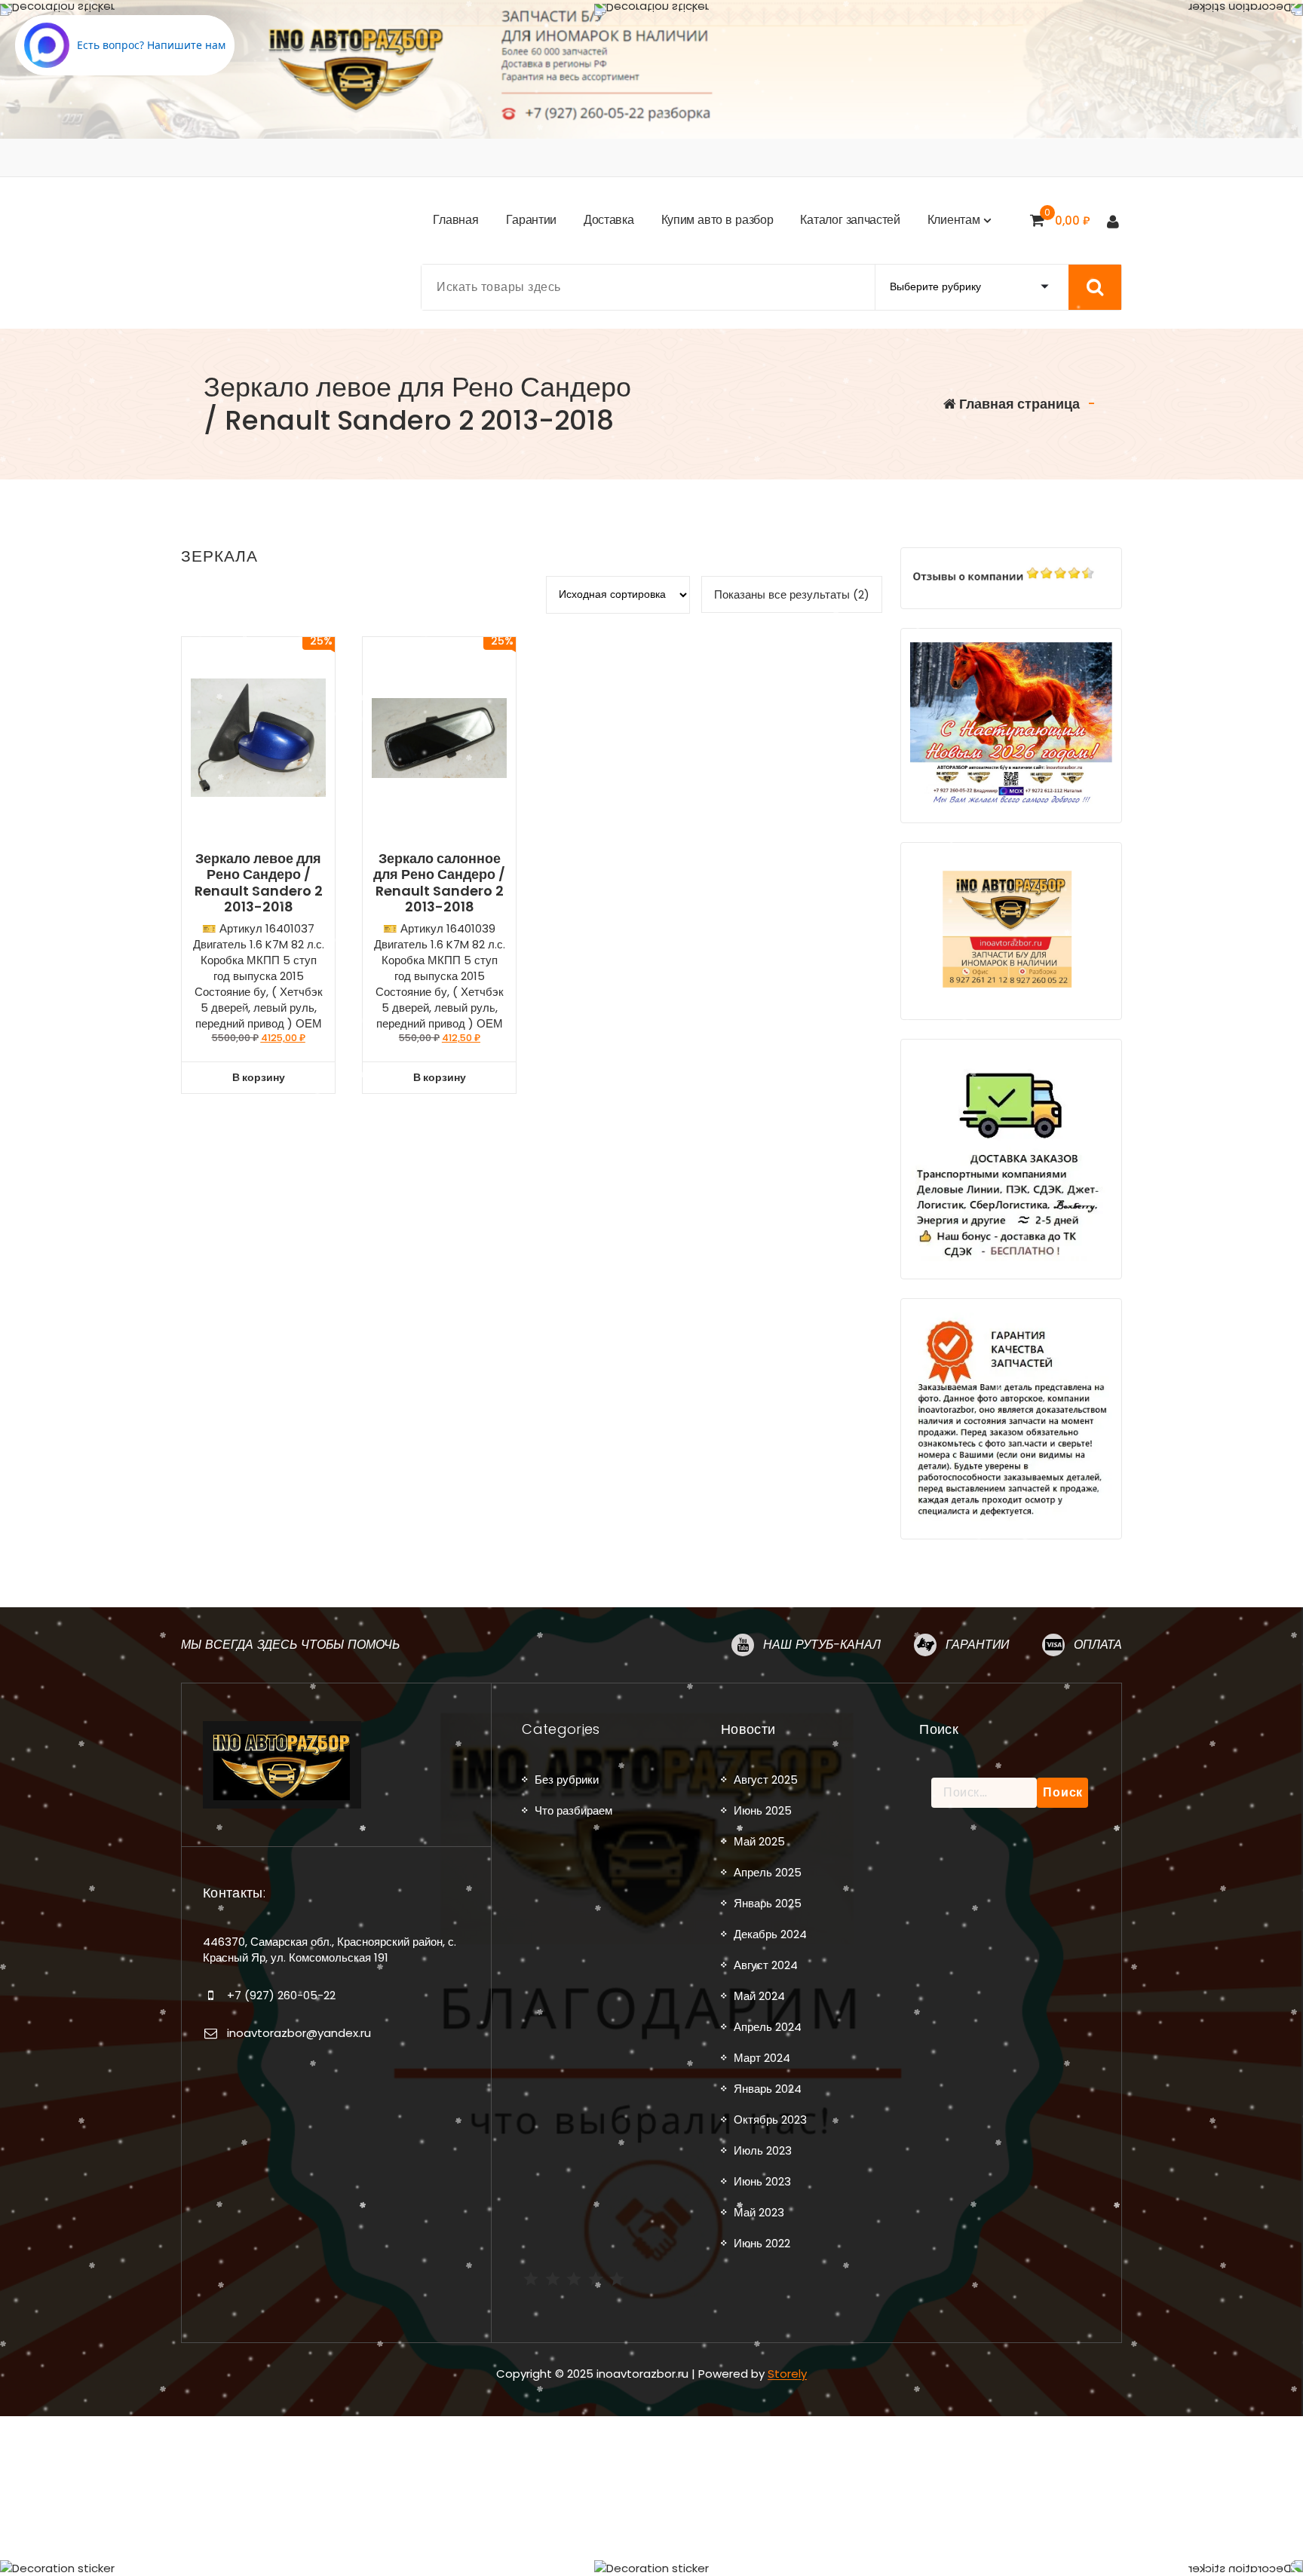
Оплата (1098, 1645)
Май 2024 (759, 1996)
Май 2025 (759, 1841)
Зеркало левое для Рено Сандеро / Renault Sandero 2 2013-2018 (259, 883)
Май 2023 (759, 2212)
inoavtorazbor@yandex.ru (299, 2033)
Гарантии (977, 1645)
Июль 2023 (763, 2150)
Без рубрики (567, 1780)
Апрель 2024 (768, 2027)
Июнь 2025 (763, 1810)
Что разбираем (573, 1810)
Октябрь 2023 (770, 2120)
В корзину (259, 1077)
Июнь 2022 (762, 2243)
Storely (787, 2374)
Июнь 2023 (762, 2181)
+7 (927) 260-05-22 (281, 1995)
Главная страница (1018, 404)
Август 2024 (766, 1965)
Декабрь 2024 (770, 1934)
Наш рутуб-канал (822, 1645)
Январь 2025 (768, 1903)
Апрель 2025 (768, 1872)
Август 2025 (766, 1780)
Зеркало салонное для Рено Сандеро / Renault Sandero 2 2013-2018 (439, 883)
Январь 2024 (768, 2089)
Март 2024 (762, 2058)
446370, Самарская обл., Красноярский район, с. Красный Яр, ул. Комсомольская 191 (330, 1949)
